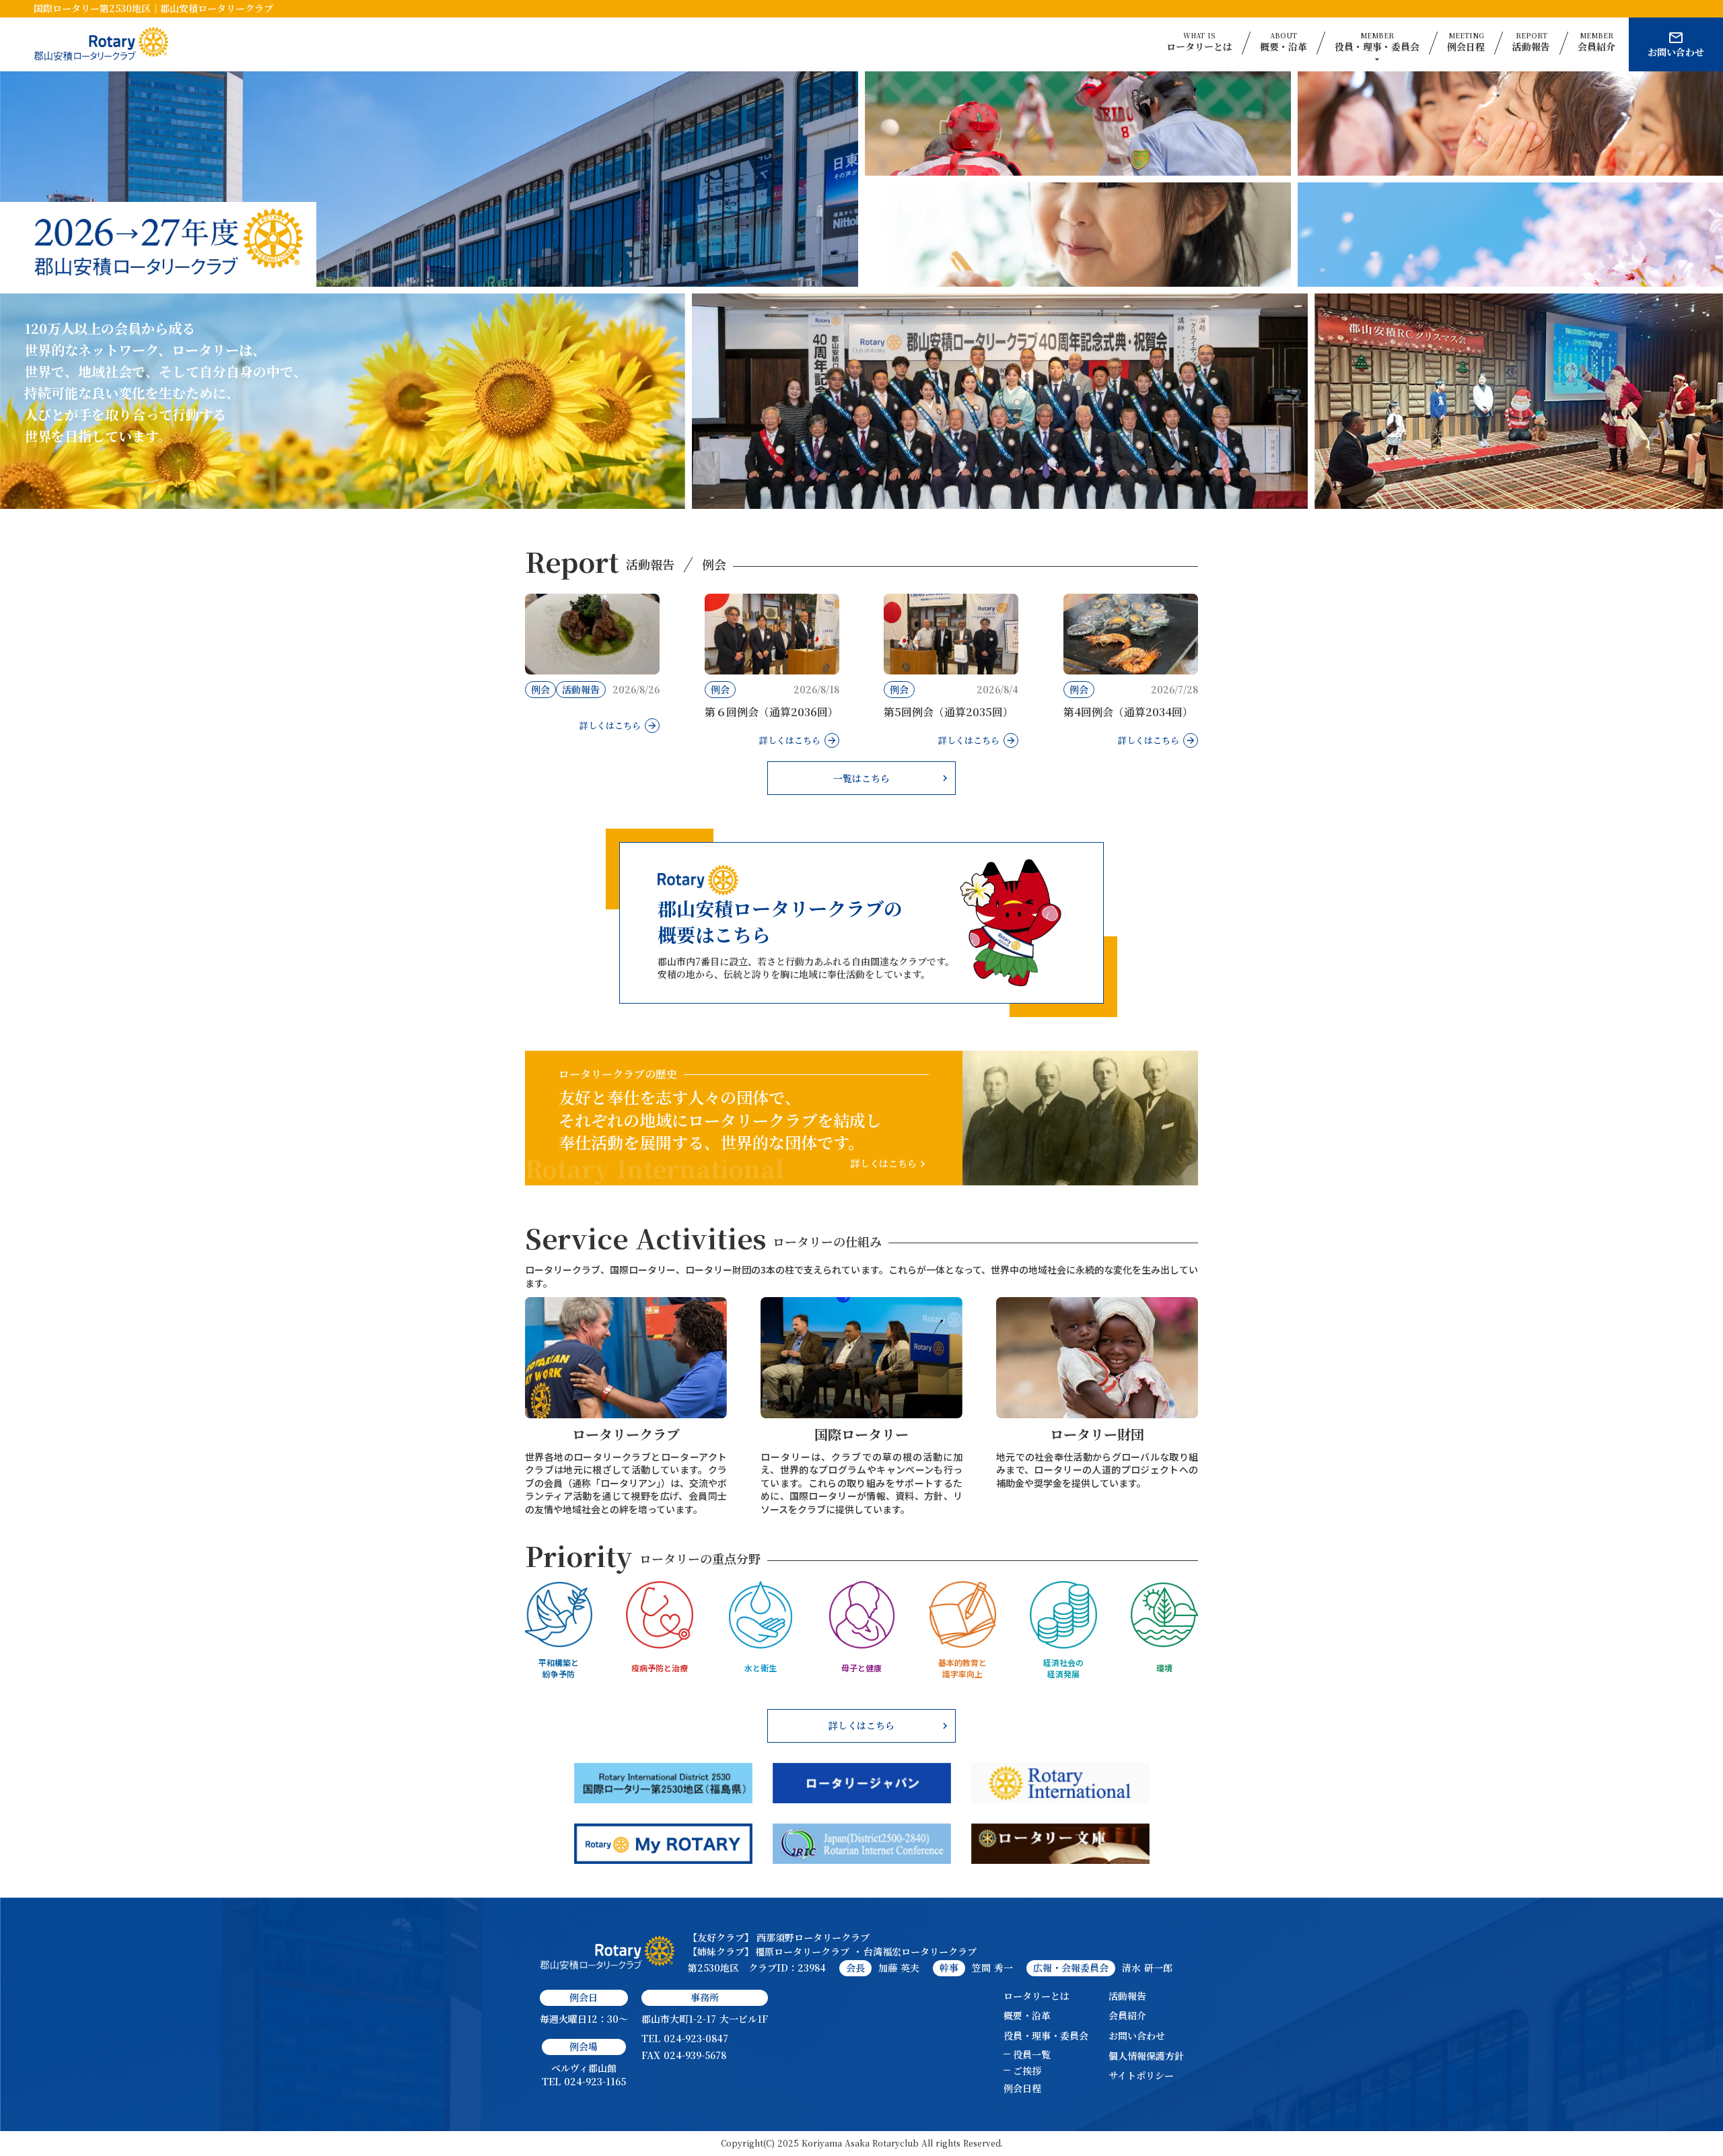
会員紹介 (1127, 2016)
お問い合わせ (1137, 2036)
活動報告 (1127, 1996)
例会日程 (1022, 2088)
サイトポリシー (1141, 2076)
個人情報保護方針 (1146, 2056)
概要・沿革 (1027, 2016)
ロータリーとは (1036, 1996)
